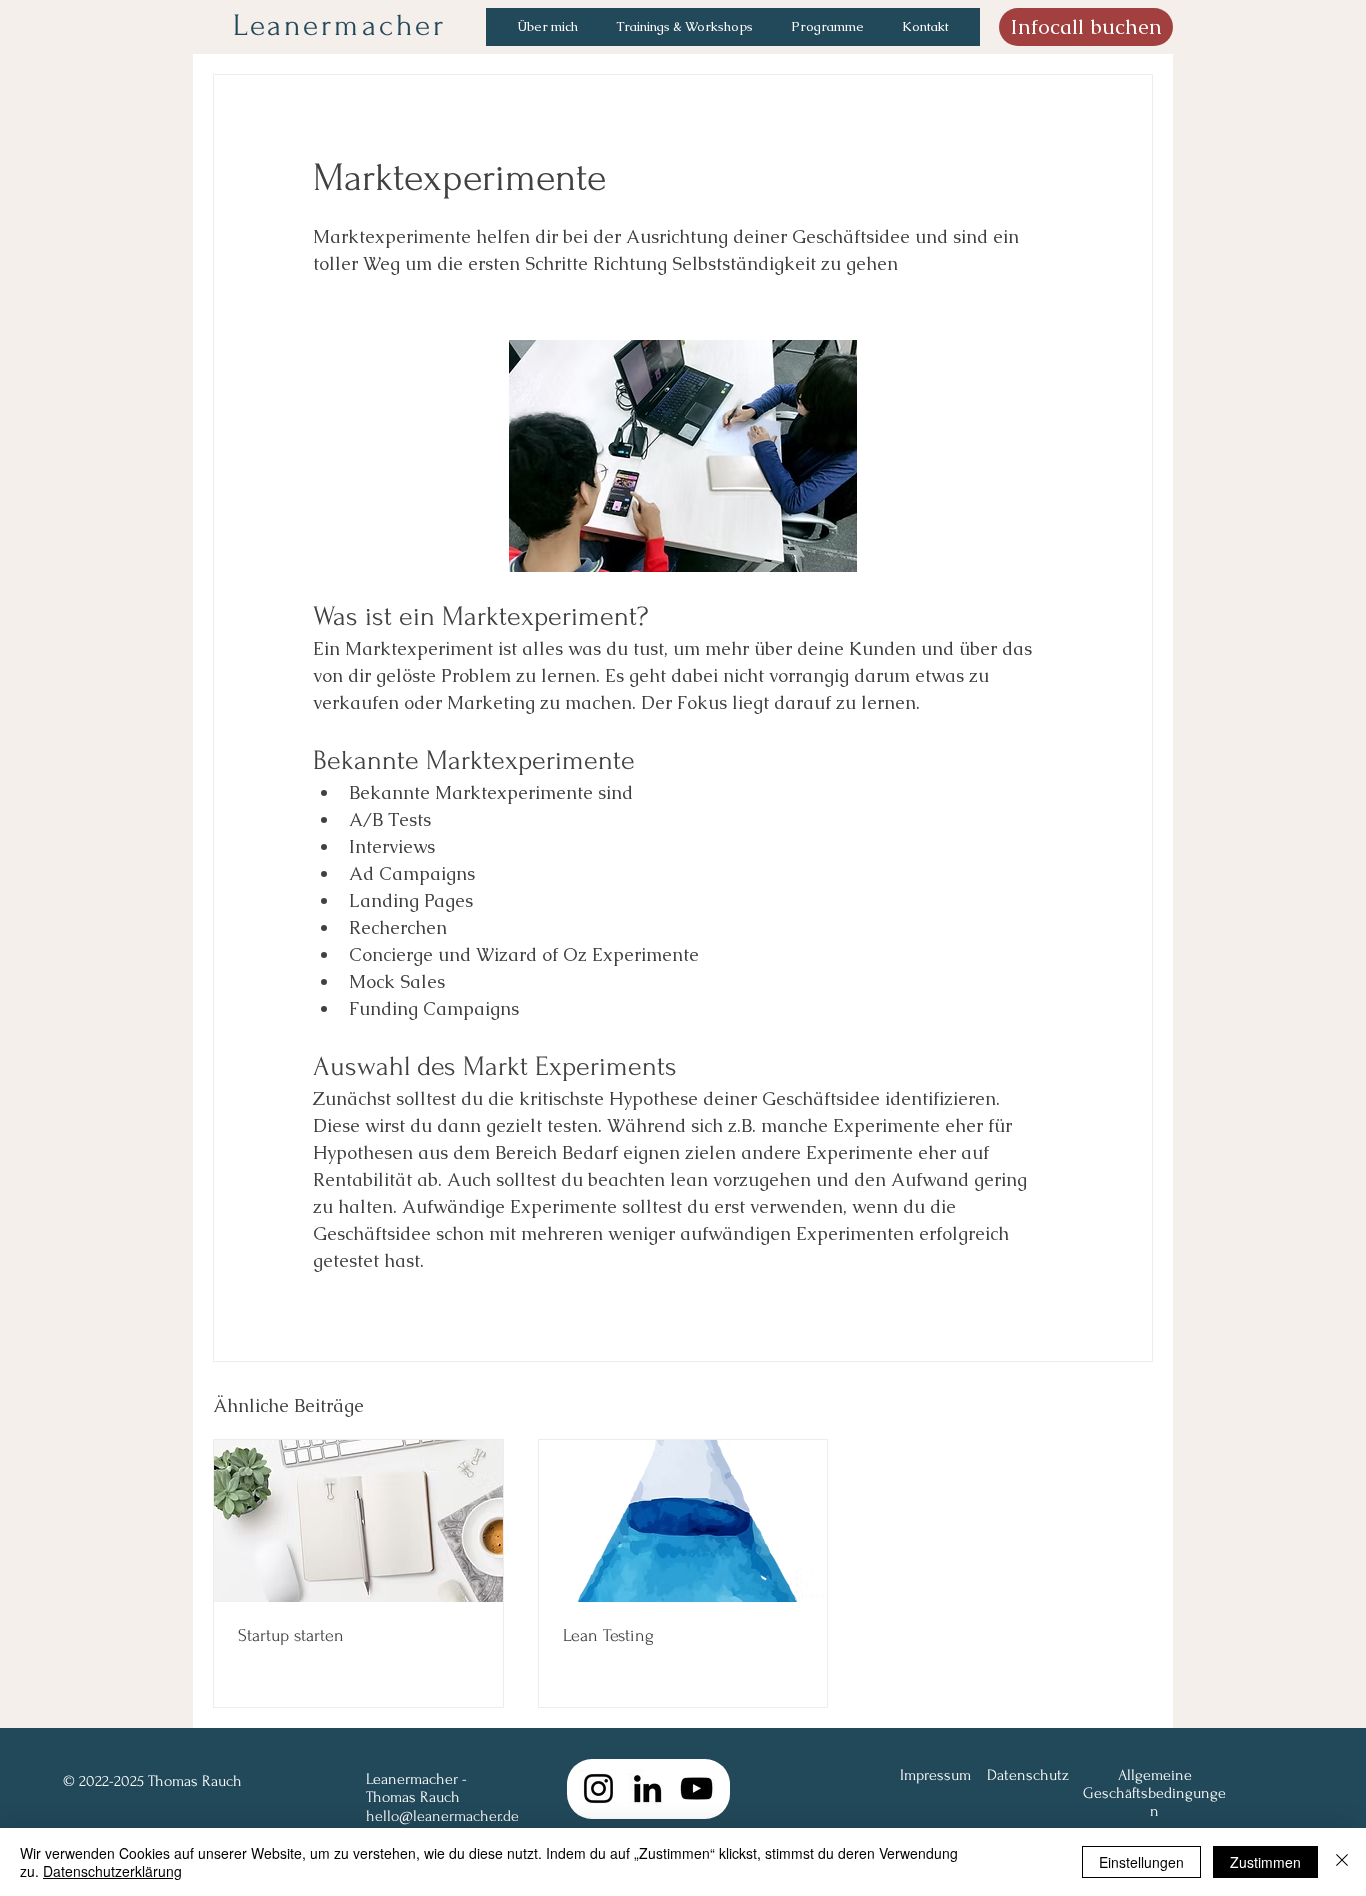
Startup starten (291, 1635)
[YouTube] (696, 1788)
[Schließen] (1342, 1862)
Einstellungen (1141, 1862)
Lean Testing (608, 1635)
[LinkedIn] (647, 1788)
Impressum (935, 1775)
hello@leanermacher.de (442, 1816)
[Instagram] (598, 1788)
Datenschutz (1028, 1775)
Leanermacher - (416, 1779)
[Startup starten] (358, 1521)
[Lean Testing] (683, 1521)
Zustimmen (1265, 1862)
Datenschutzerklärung (112, 1871)
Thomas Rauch (413, 1797)
